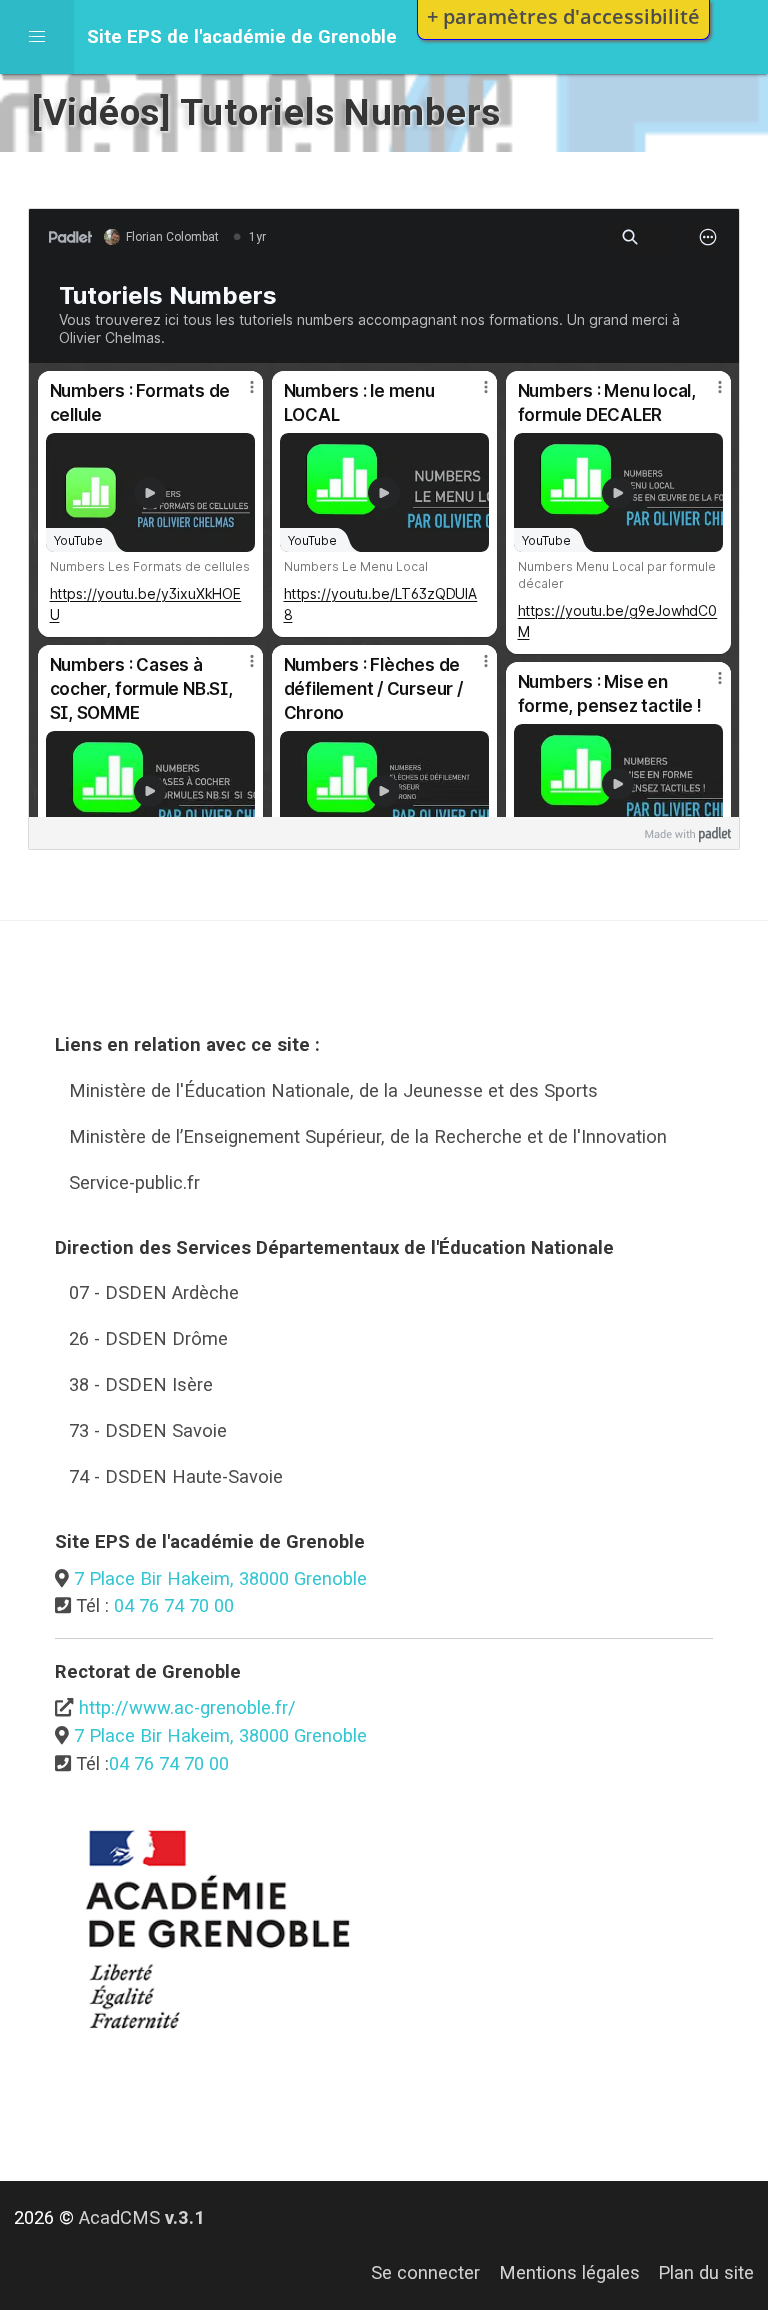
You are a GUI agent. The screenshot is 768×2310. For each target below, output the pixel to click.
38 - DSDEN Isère (141, 1384)
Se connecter (425, 2272)
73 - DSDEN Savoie (148, 1430)
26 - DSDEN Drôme (148, 1338)
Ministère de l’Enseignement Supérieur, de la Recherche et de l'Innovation (368, 1136)
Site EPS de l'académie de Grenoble (242, 36)
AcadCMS (142, 2217)
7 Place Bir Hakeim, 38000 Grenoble (220, 1578)
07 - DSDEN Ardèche (154, 1292)
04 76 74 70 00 (174, 1605)
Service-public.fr (134, 1182)
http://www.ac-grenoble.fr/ (187, 1707)
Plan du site (706, 2272)
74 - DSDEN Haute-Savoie (176, 1476)
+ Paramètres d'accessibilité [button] (563, 16)
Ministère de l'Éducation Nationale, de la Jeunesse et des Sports (333, 1090)
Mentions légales (569, 2272)
